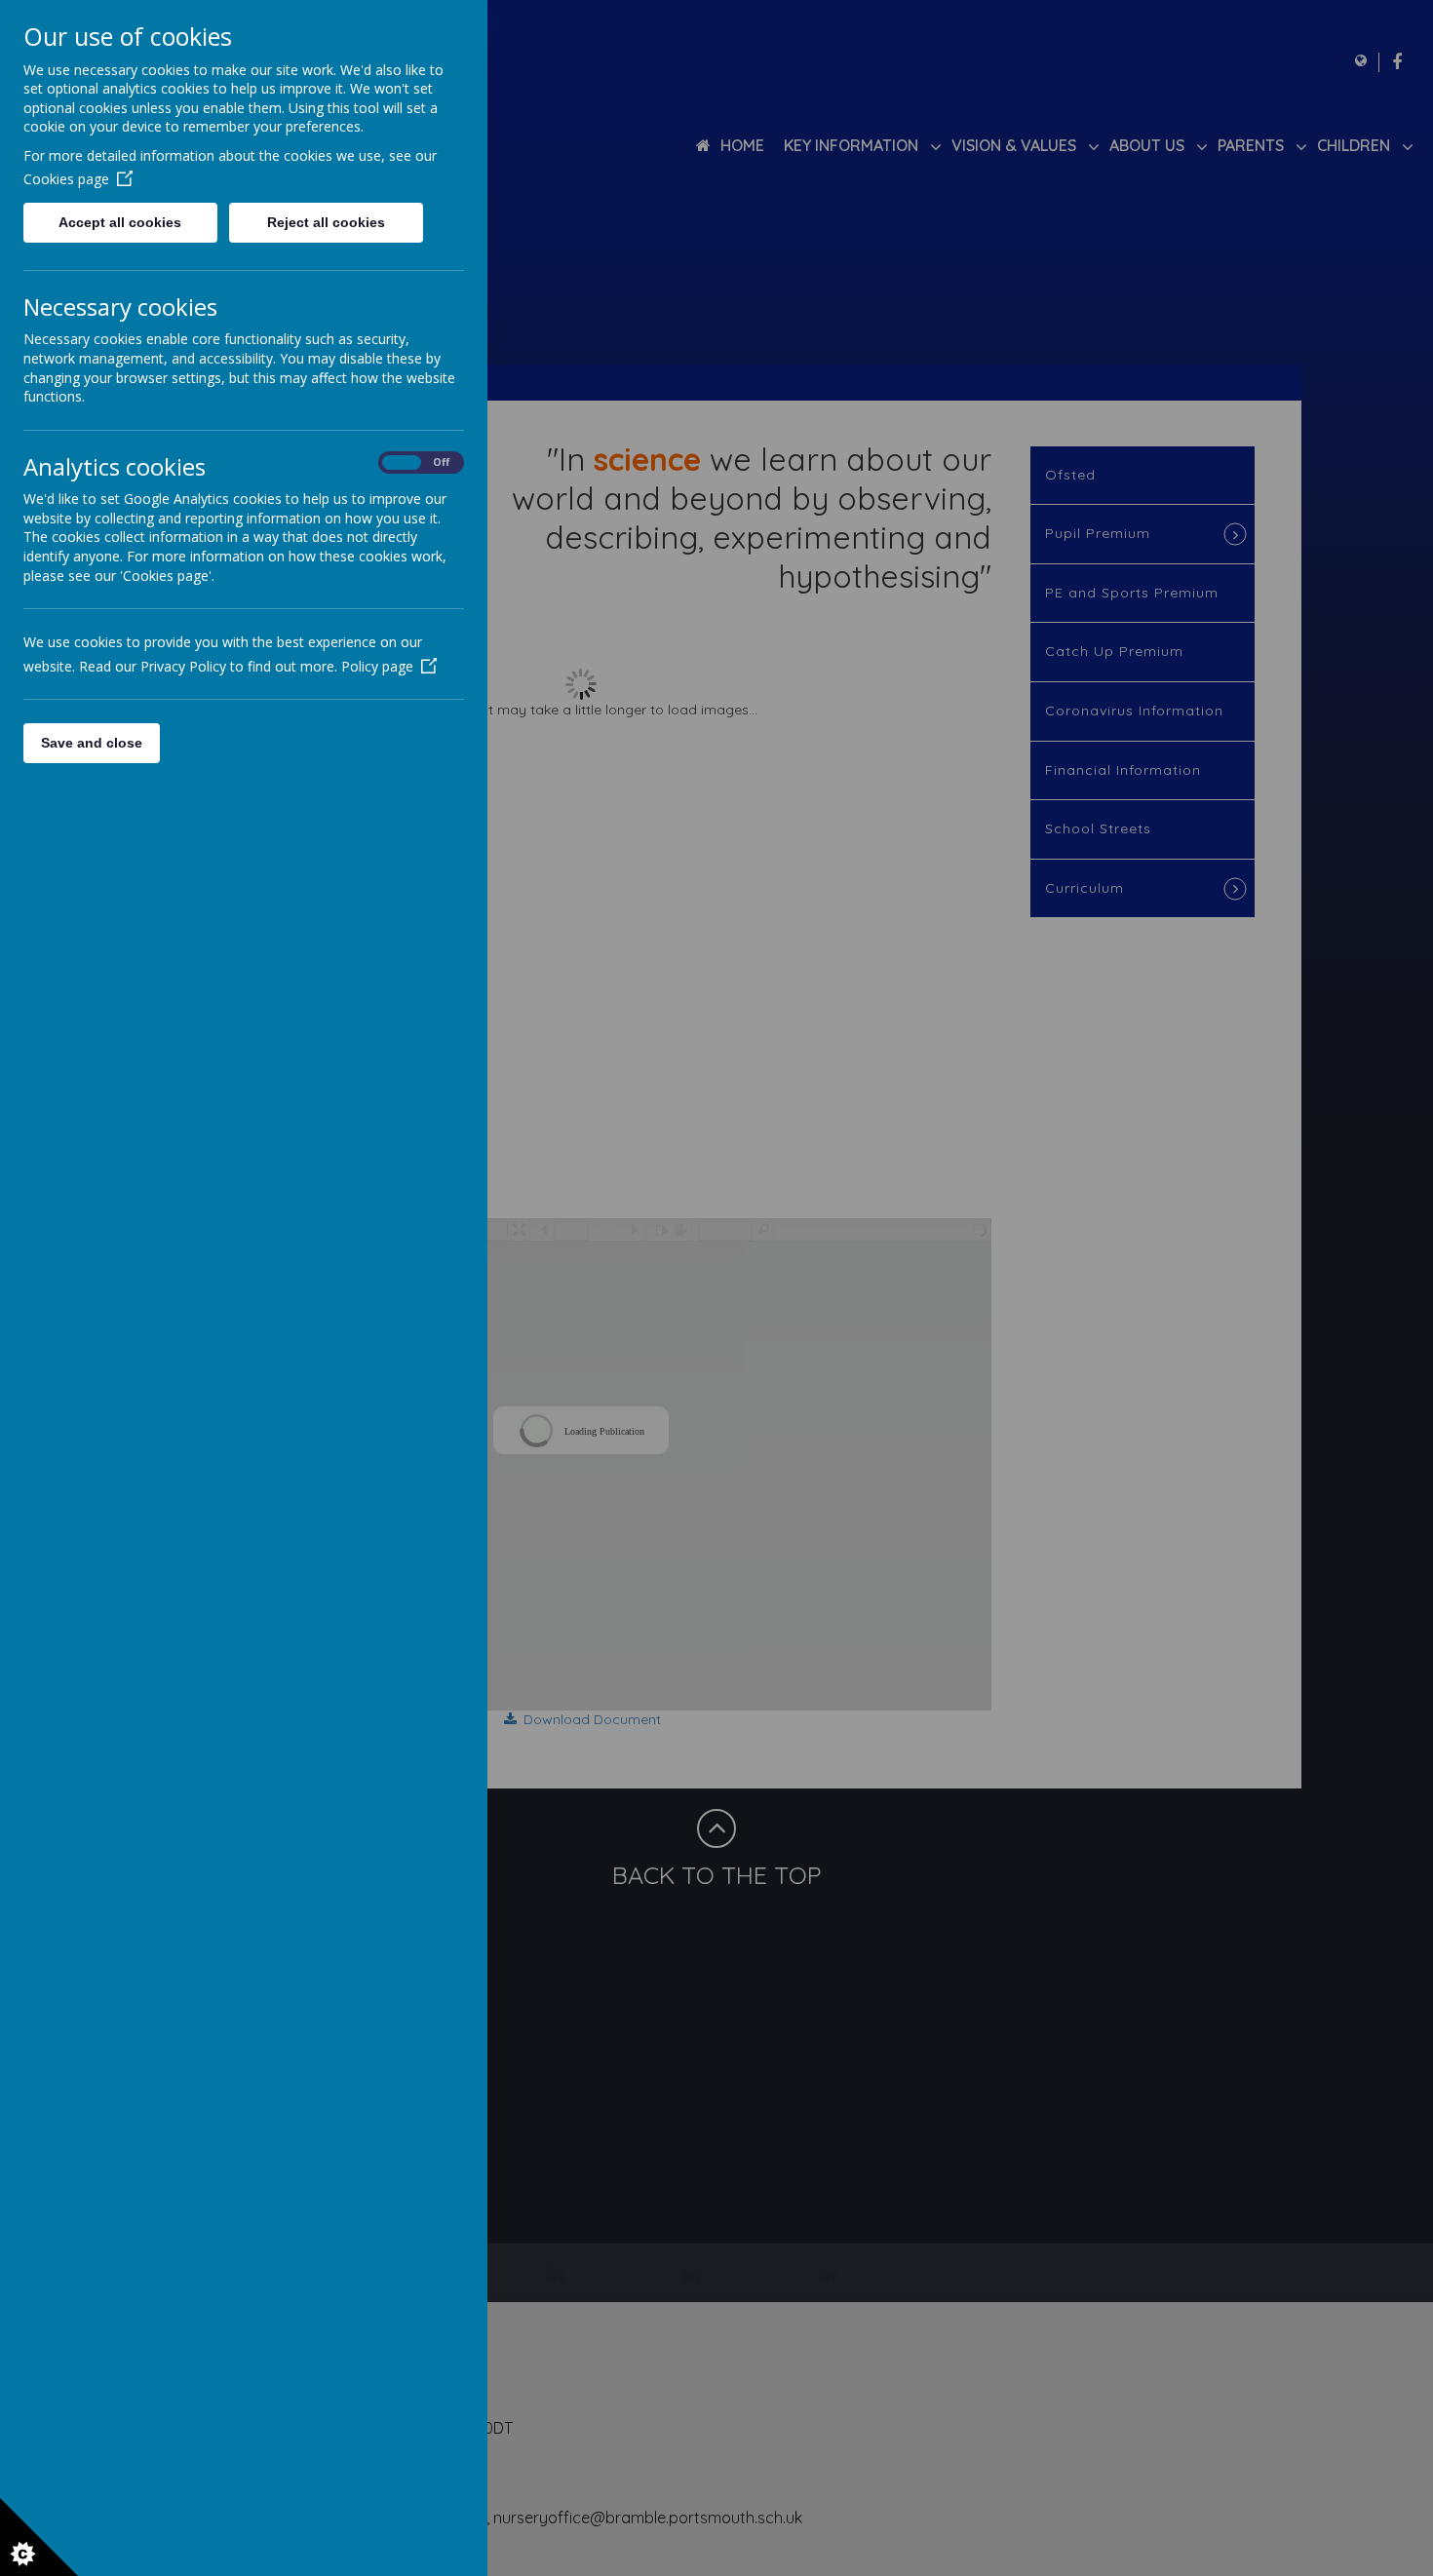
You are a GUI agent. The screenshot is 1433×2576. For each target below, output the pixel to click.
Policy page (377, 666)
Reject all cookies (326, 222)
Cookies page (66, 179)
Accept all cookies (120, 222)
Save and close (92, 743)
